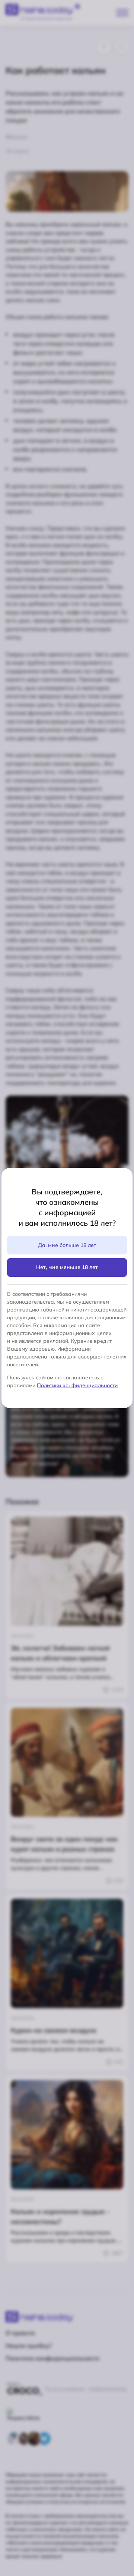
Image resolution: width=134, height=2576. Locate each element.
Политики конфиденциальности (77, 1385)
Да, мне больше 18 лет (67, 1245)
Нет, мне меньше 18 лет (67, 1267)
